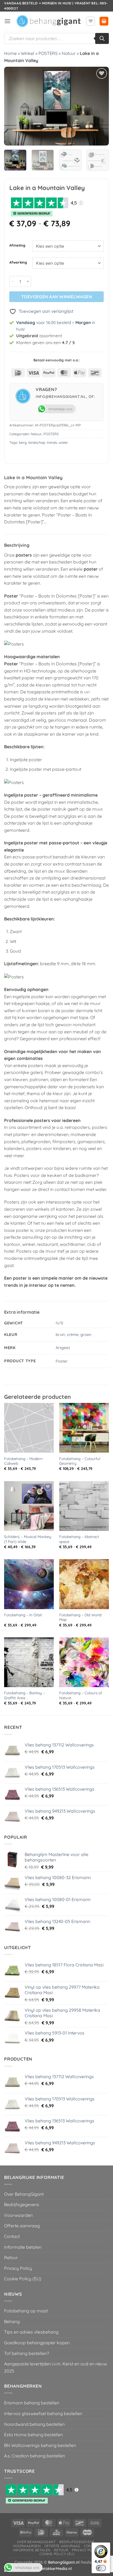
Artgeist (63, 1348)
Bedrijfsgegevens (22, 2204)
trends (52, 442)
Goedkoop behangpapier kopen (37, 2343)
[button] (7, 21)
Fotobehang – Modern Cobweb (23, 1461)
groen (86, 1335)
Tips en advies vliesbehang (31, 2332)
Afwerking (18, 263)
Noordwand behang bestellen (34, 2424)
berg (23, 442)
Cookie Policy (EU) (23, 2279)
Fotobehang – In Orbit (23, 1615)
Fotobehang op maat (26, 2311)
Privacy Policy (18, 2268)
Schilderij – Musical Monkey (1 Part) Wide (28, 1539)
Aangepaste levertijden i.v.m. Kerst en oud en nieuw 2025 (56, 2367)
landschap (37, 442)
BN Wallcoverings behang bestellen (40, 2445)
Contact (12, 2236)
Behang (12, 2321)
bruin (60, 1335)
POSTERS (48, 53)
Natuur (69, 53)
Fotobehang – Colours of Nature (81, 1695)
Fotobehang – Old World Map (80, 1617)
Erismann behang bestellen (32, 2403)
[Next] (100, 106)
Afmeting (17, 245)
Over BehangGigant (24, 2194)
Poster (62, 1361)
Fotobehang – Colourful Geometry (80, 1461)
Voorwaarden (18, 2215)
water (63, 442)
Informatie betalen (23, 2247)
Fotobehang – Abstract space (79, 1539)
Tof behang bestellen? (27, 2353)
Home (10, 53)
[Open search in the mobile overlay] (56, 38)
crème (73, 1335)
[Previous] (13, 106)
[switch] (101, 2568)
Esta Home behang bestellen (33, 2435)
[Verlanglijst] (91, 21)
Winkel (28, 53)
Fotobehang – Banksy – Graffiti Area (25, 1695)
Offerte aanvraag (22, 2226)
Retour (11, 2257)
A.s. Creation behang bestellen (35, 2456)
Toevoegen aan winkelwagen (57, 297)
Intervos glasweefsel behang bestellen (43, 2413)
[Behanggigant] (48, 21)
